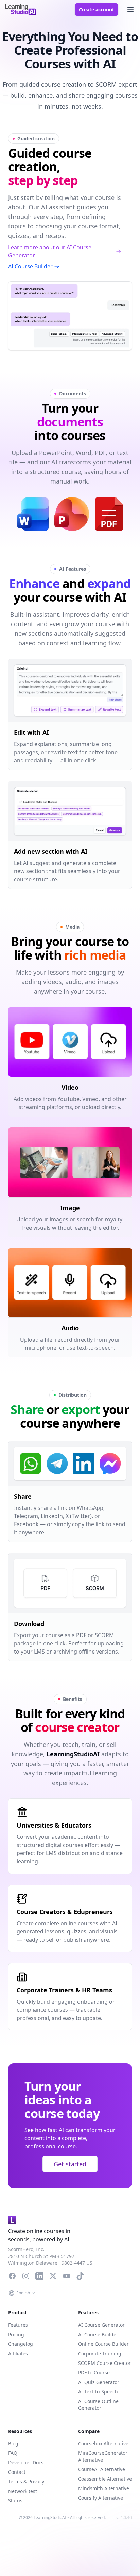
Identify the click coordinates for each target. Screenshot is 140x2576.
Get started (70, 2164)
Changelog (21, 2344)
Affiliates (18, 2353)
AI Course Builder (30, 266)
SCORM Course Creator (104, 2363)
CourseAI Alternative (102, 2469)
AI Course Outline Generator (98, 2405)
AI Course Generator (101, 2325)
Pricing (16, 2334)
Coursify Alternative (101, 2498)
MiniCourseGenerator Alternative (103, 2456)
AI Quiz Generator (99, 2382)
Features (18, 2325)
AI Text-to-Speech (98, 2392)
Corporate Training (100, 2353)
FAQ (13, 2453)
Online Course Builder (103, 2344)
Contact (17, 2472)
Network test (23, 2491)
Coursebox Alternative (103, 2443)
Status (15, 2501)
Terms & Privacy (26, 2482)
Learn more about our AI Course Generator (50, 251)
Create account (97, 9)
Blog (13, 2443)
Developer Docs (26, 2462)
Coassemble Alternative (105, 2479)
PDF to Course (94, 2373)
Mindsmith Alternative (104, 2488)
